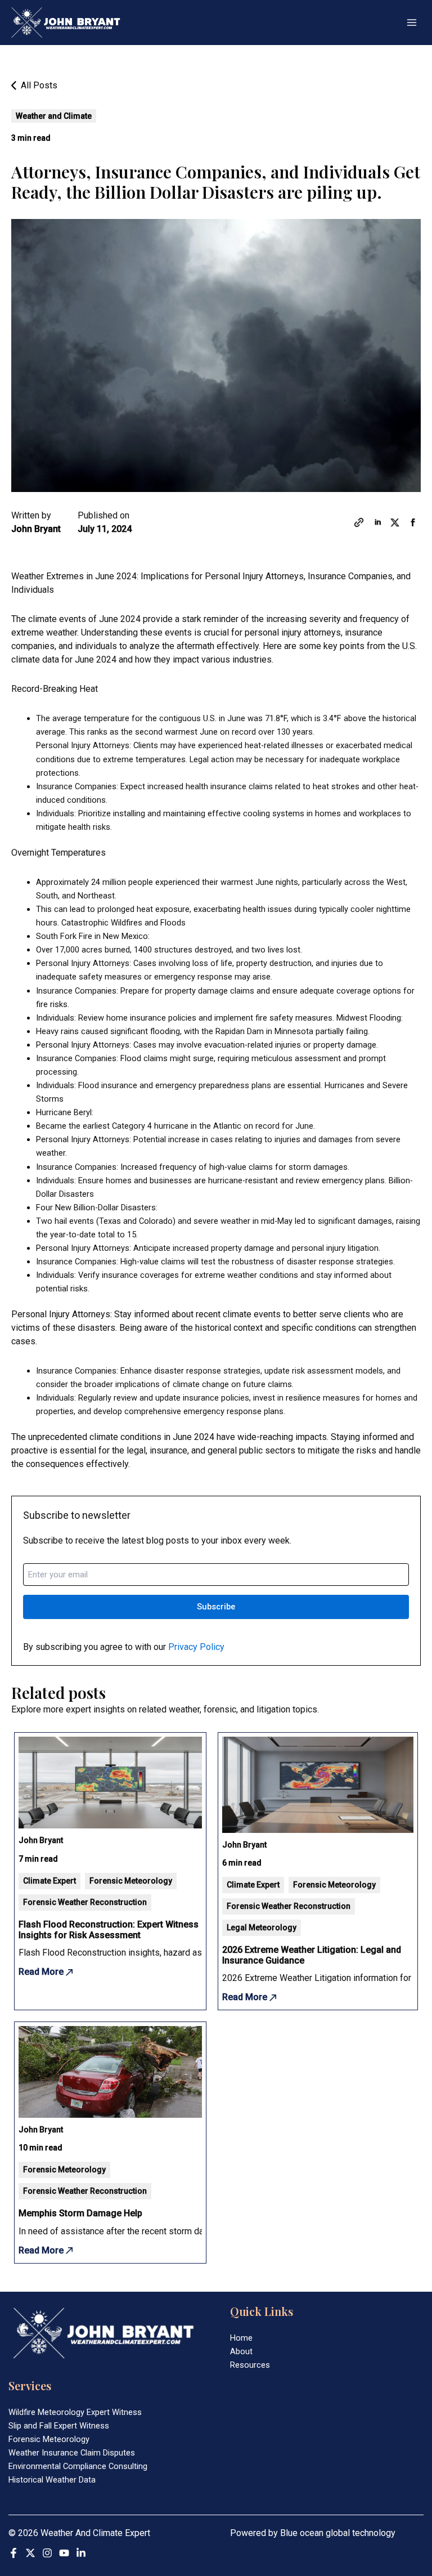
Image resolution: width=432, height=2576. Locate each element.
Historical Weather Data (52, 2480)
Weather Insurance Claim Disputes (72, 2453)
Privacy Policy (196, 1647)
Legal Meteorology (262, 1927)
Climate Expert (49, 1881)
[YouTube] (64, 2553)
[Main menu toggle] (412, 23)
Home (241, 2338)
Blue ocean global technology (338, 2533)
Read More (42, 1972)
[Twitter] (30, 2553)
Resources (250, 2365)
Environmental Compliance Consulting (78, 2466)
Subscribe (216, 1607)
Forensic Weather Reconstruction (85, 1902)
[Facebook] (13, 2553)
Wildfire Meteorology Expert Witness (75, 2412)
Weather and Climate (54, 116)
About (241, 2351)
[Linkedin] (81, 2553)
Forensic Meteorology (131, 1881)
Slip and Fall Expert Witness (59, 2426)
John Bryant (36, 529)
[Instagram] (47, 2553)
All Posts (38, 85)
